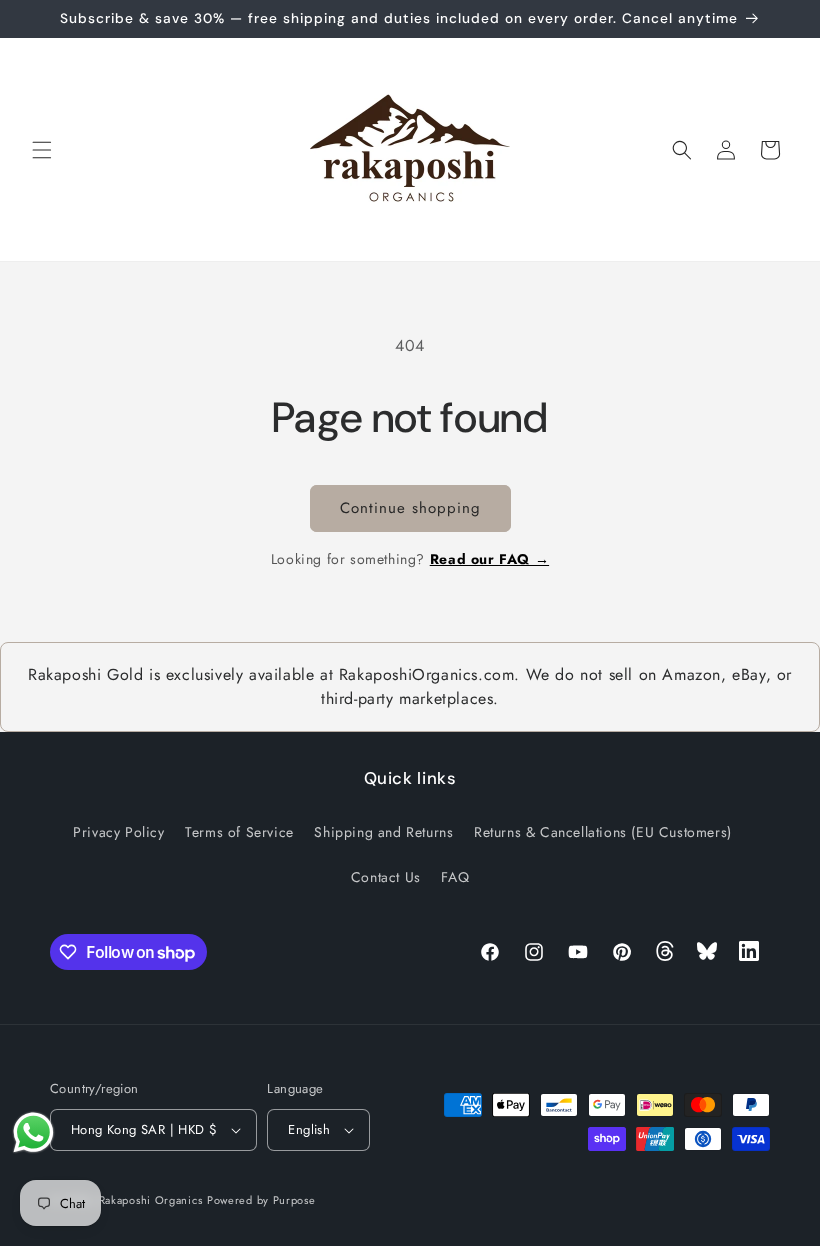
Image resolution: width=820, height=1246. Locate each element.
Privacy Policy (118, 832)
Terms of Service (239, 832)
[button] (42, 150)
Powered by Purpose (261, 1200)
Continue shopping (410, 508)
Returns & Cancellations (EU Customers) (603, 832)
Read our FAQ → (489, 559)
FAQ (455, 877)
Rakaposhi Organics (151, 1200)
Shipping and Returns (383, 832)
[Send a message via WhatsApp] (33, 1132)
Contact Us (386, 877)
